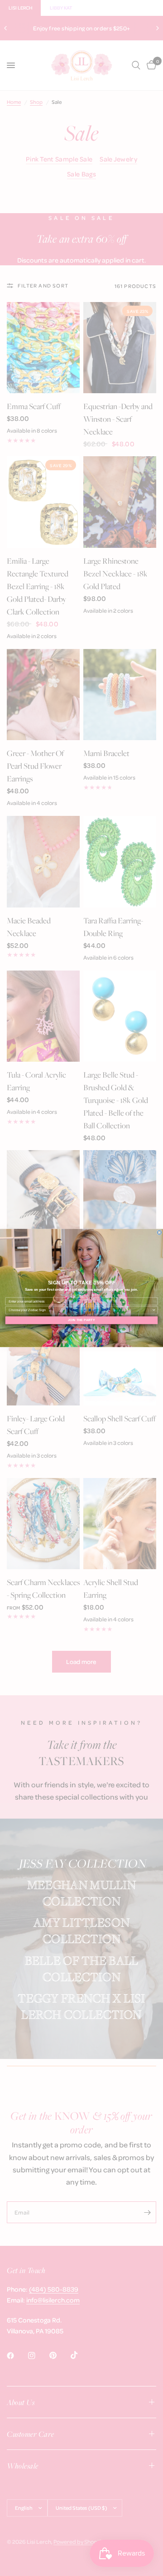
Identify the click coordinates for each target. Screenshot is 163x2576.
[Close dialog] (159, 1232)
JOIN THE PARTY (81, 1320)
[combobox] (80, 1310)
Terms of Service (81, 1329)
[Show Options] (154, 1310)
